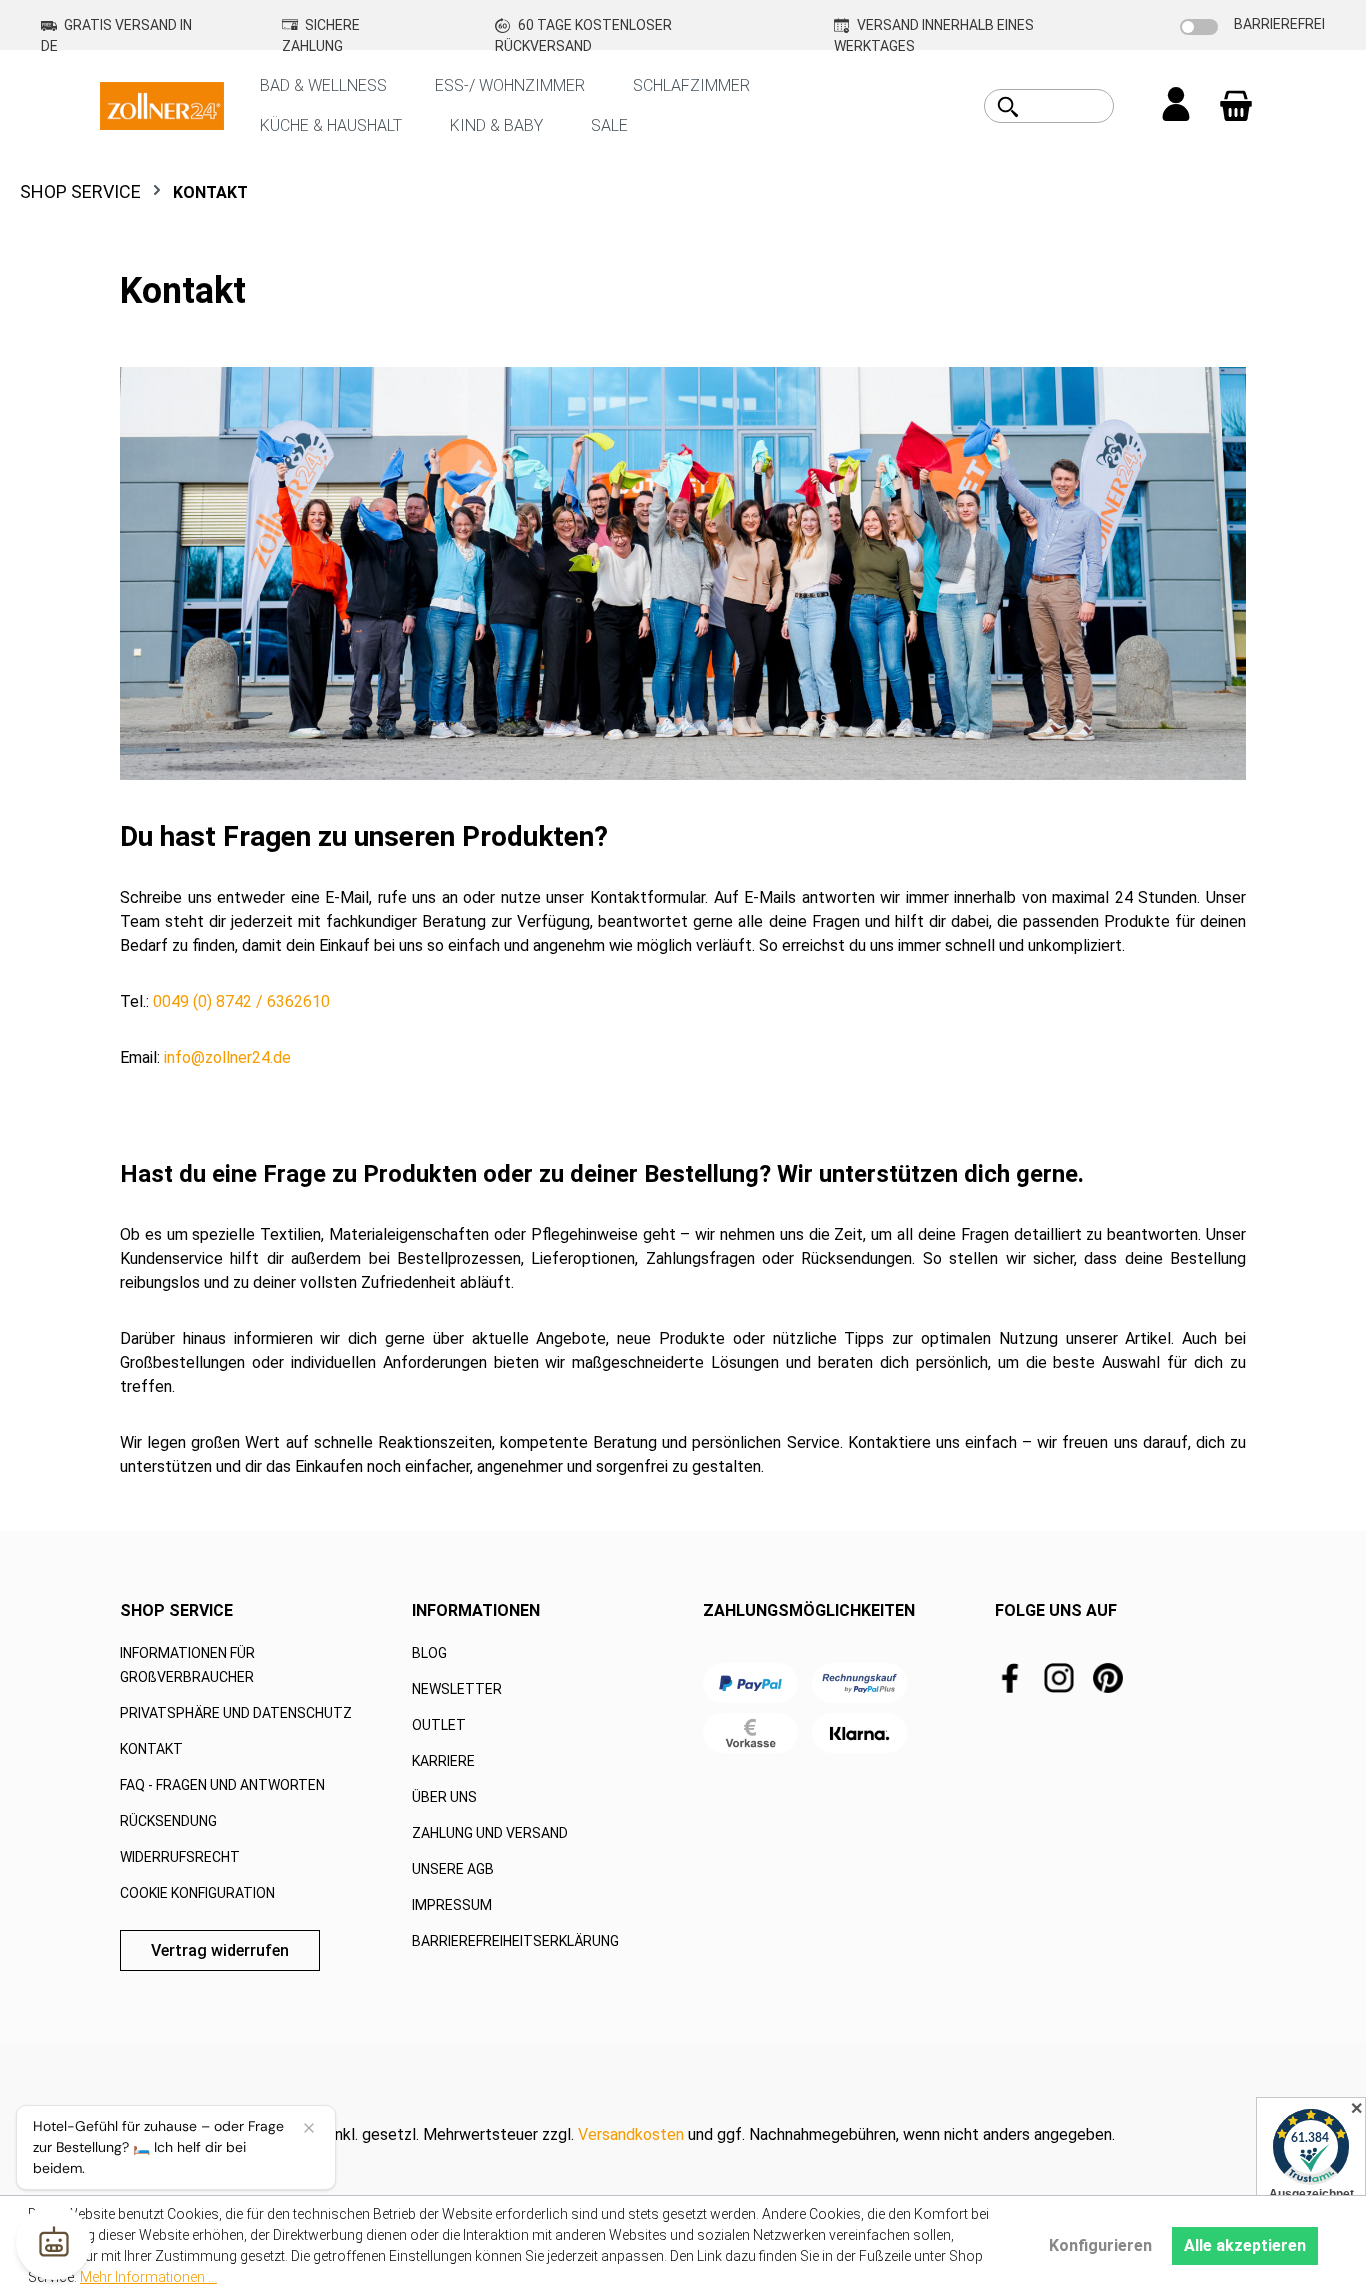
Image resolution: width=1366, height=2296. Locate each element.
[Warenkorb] (1236, 106)
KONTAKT (151, 1749)
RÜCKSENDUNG (168, 1821)
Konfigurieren (1100, 2245)
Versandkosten (631, 2134)
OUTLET (439, 1725)
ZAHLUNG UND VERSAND (490, 1833)
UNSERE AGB (453, 1869)
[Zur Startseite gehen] (162, 104)
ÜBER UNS (444, 1797)
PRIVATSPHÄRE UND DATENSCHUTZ (236, 1713)
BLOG (429, 1653)
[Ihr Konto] (1176, 106)
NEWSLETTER (457, 1689)
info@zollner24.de (227, 1057)
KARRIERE (443, 1761)
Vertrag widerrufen (220, 1950)
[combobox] (1071, 106)
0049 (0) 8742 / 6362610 (241, 1001)
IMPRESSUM (452, 1905)
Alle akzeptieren (1245, 2245)
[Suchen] (1008, 107)
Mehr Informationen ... (148, 2277)
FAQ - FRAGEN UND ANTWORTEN (222, 1785)
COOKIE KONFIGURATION (197, 1893)
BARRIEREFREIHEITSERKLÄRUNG (515, 1941)
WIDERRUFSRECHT (180, 1857)
